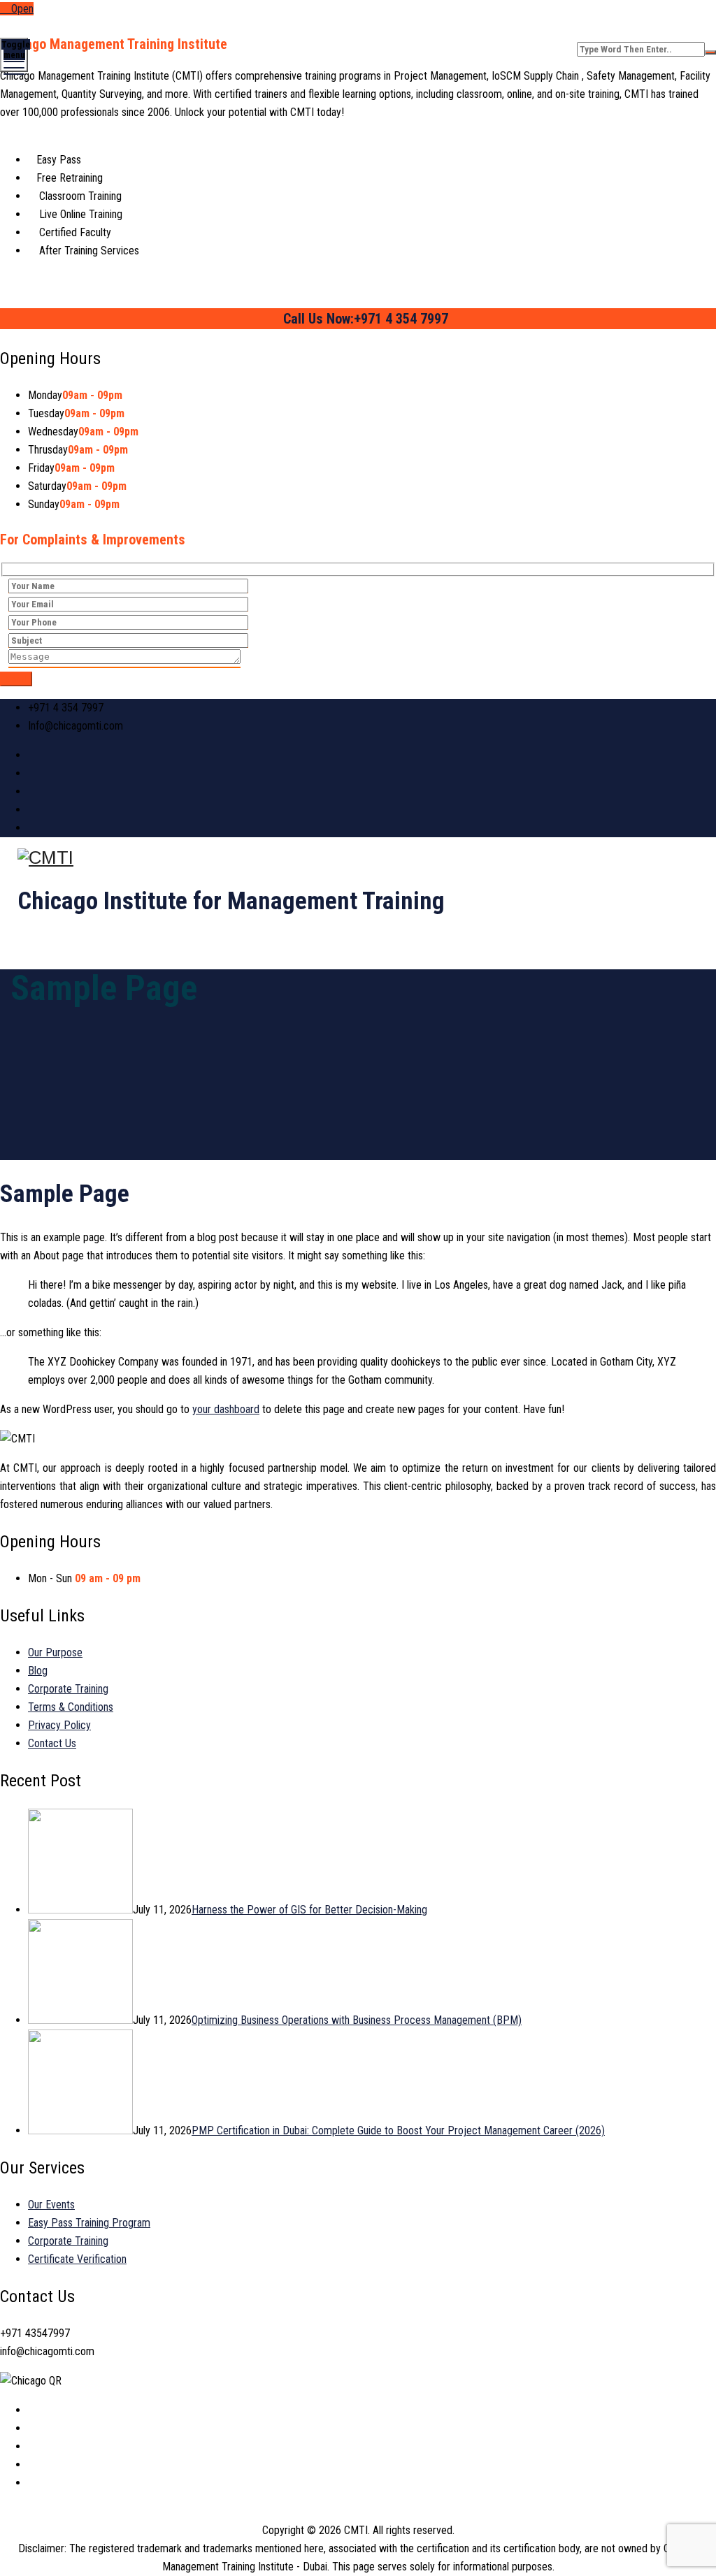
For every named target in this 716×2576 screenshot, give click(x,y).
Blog (38, 1671)
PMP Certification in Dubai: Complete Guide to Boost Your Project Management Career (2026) (398, 2130)
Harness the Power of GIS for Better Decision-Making (309, 1910)
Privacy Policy (59, 1725)
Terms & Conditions (71, 1707)
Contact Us (52, 1743)
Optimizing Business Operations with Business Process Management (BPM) (357, 2020)
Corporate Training (68, 1689)
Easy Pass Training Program (89, 2223)
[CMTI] (356, 858)
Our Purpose (55, 1652)
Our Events (51, 2205)
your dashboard (226, 1409)
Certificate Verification (77, 2259)
